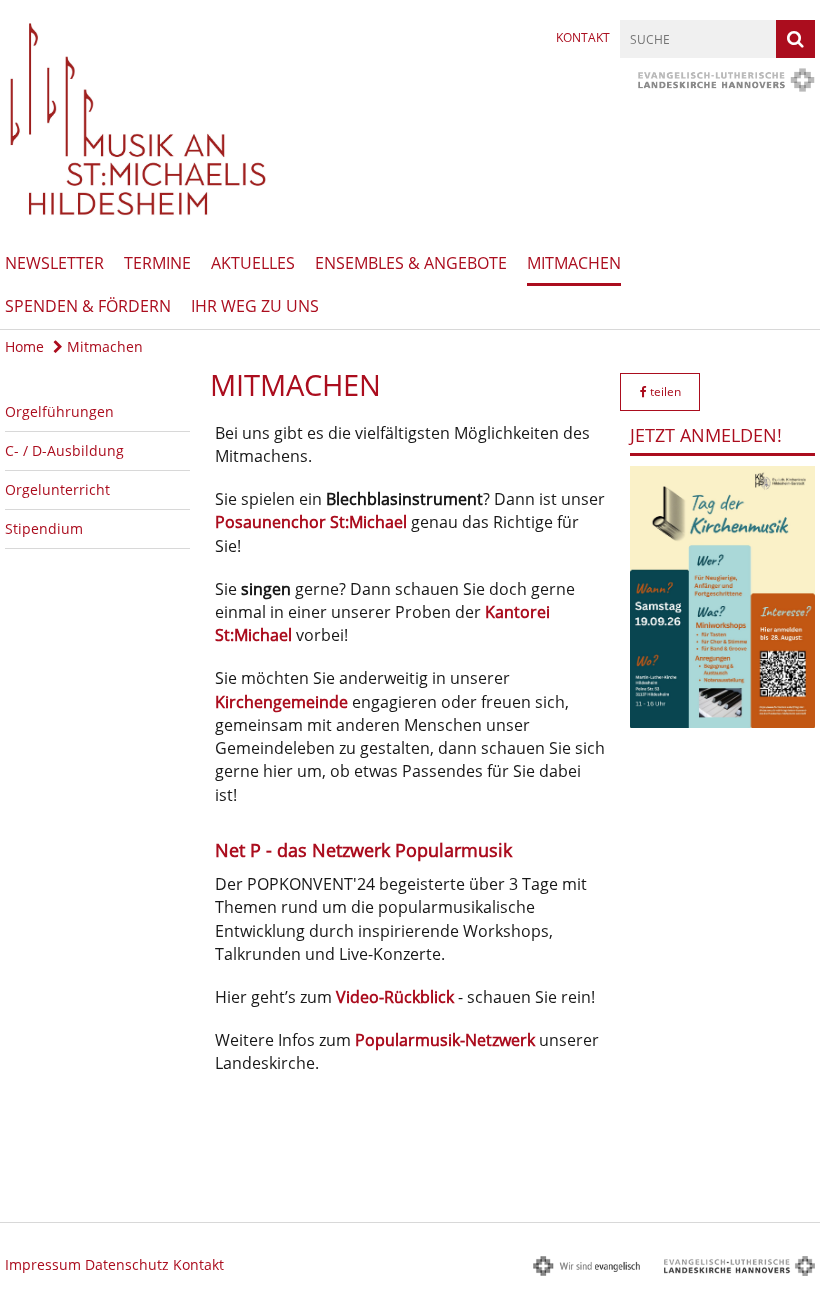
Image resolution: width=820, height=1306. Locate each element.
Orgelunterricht (57, 489)
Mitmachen (574, 263)
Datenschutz (127, 1264)
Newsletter (54, 263)
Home (24, 346)
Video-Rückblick (395, 997)
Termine (157, 263)
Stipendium (44, 528)
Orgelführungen (59, 411)
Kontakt (583, 37)
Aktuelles (253, 263)
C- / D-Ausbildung (64, 450)
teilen (664, 391)
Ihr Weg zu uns (255, 306)
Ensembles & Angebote (411, 263)
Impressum (43, 1264)
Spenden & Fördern (88, 306)
